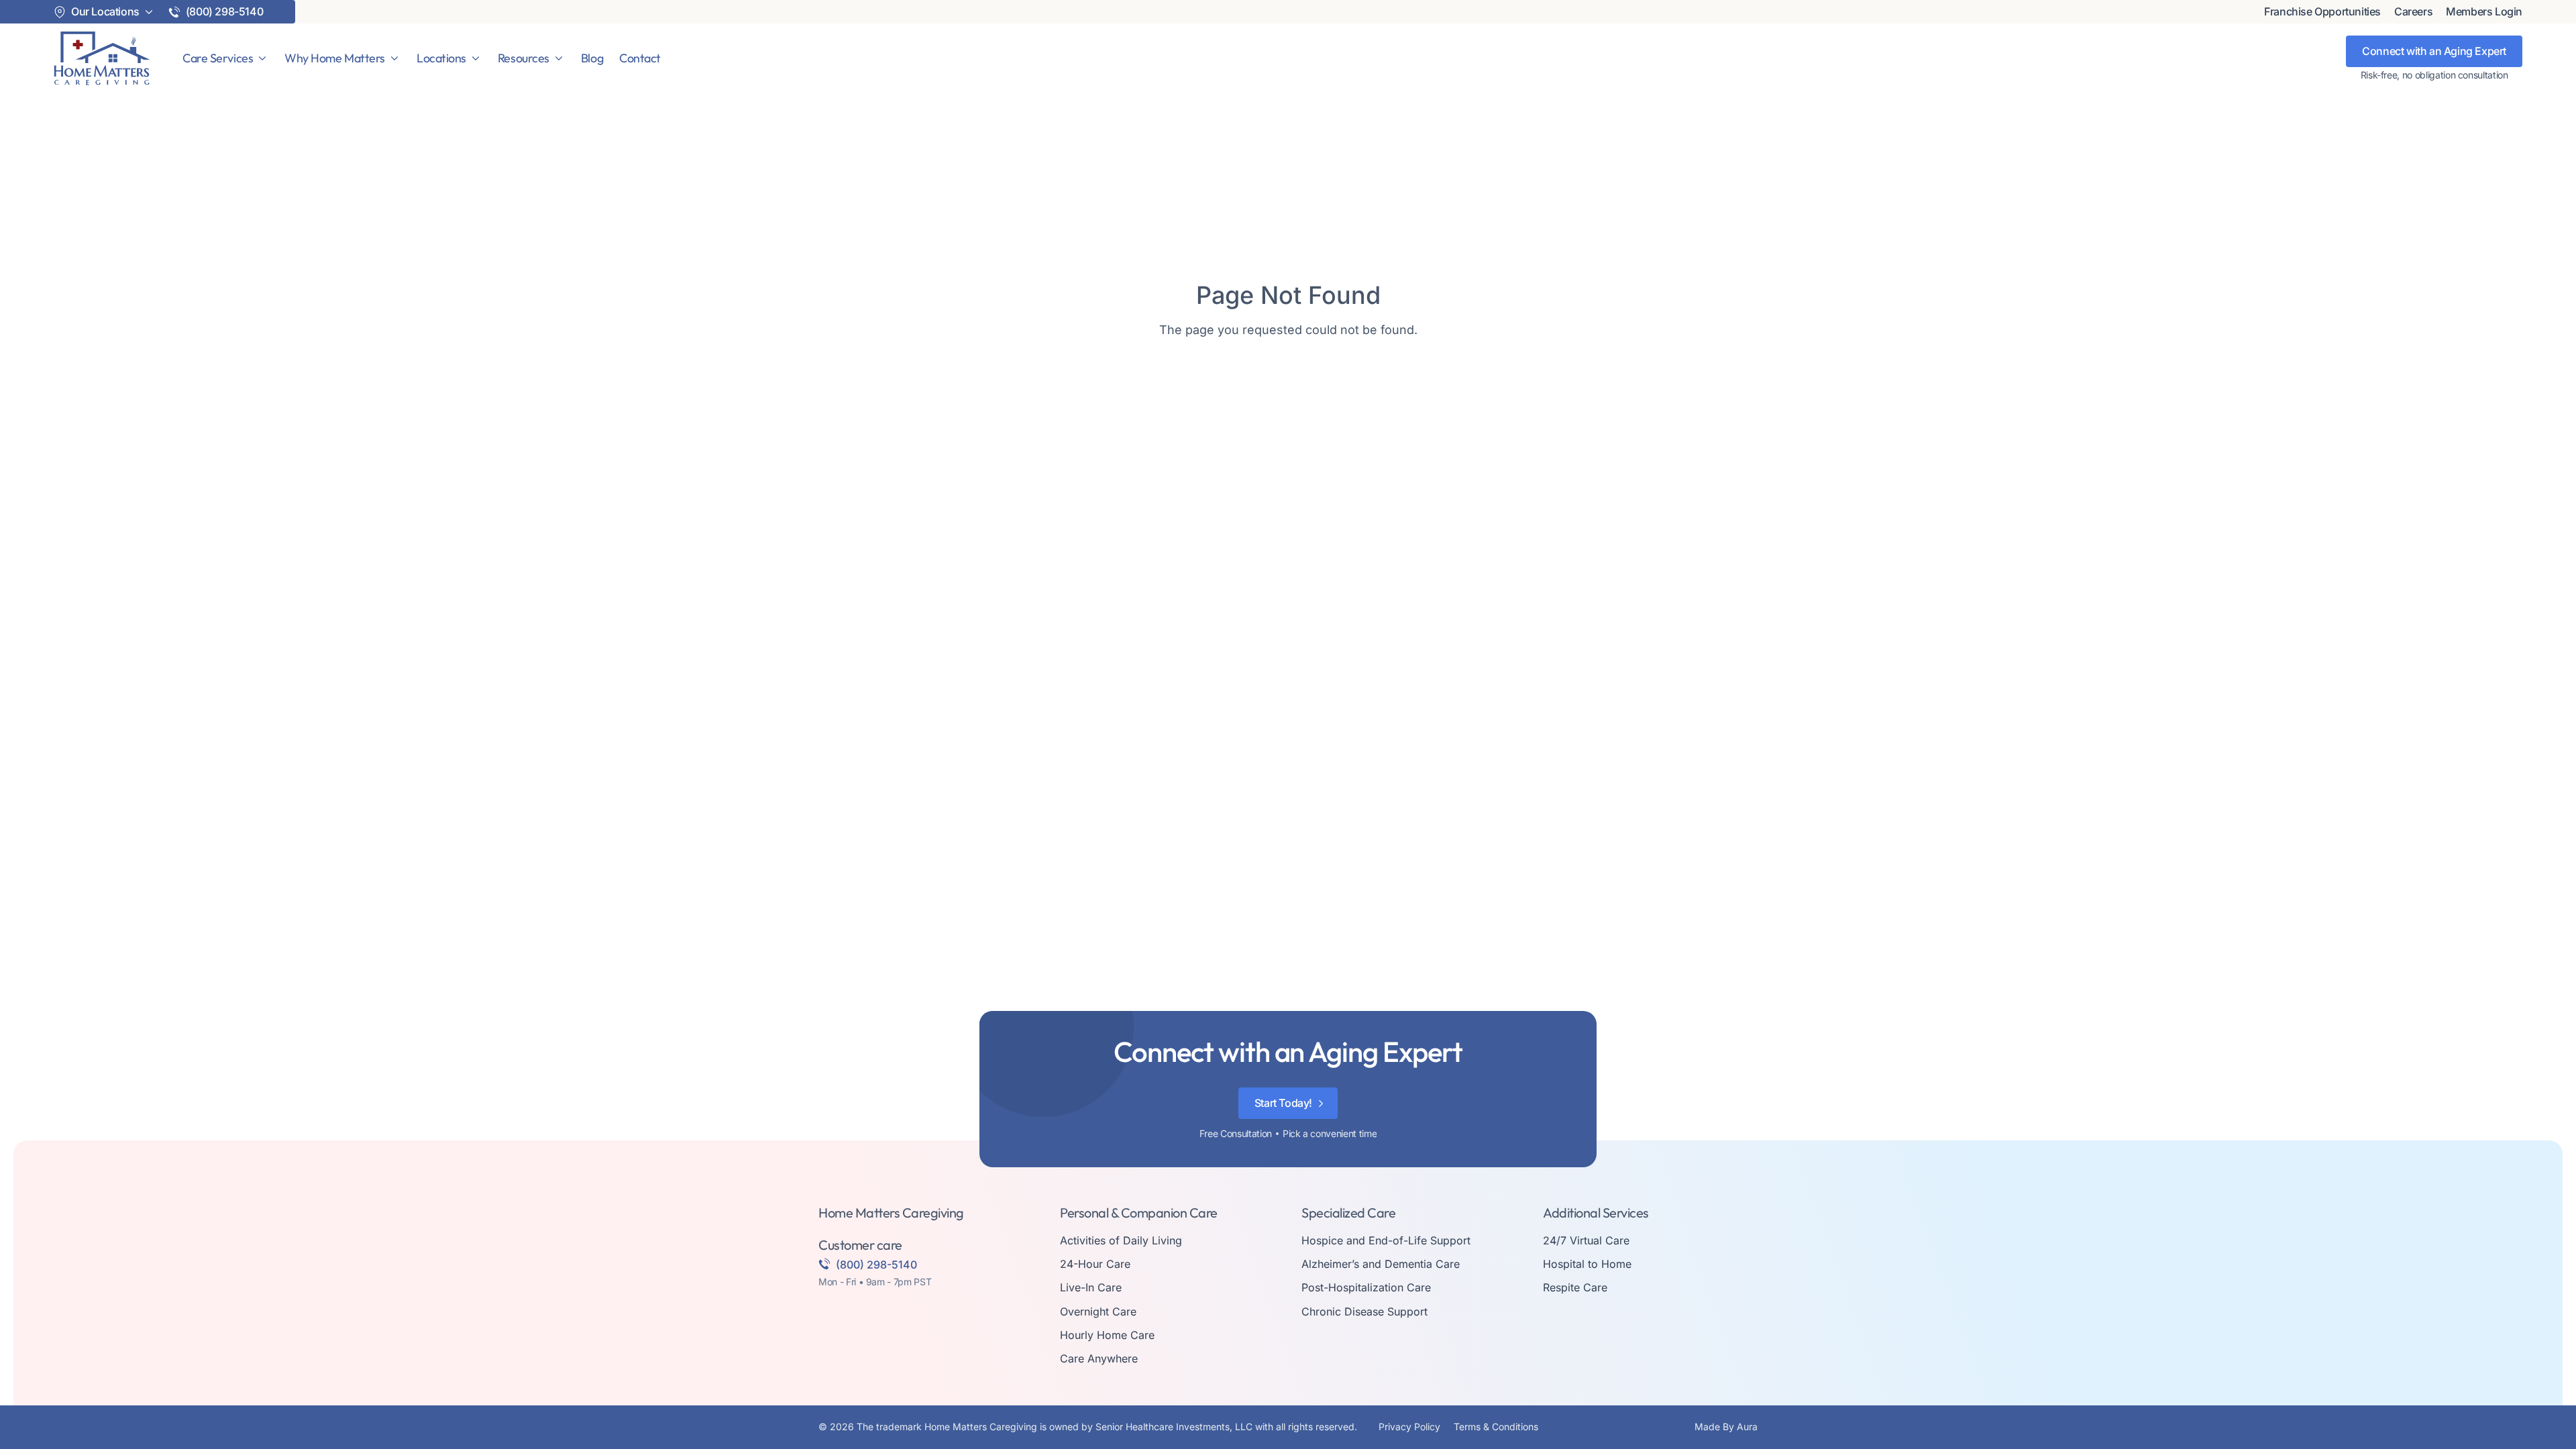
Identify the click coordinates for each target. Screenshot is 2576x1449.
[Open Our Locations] (149, 12)
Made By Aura (1726, 1427)
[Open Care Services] (262, 58)
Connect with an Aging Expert (2434, 51)
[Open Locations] (476, 58)
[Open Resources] (559, 58)
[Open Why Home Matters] (394, 58)
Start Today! (1283, 1103)
